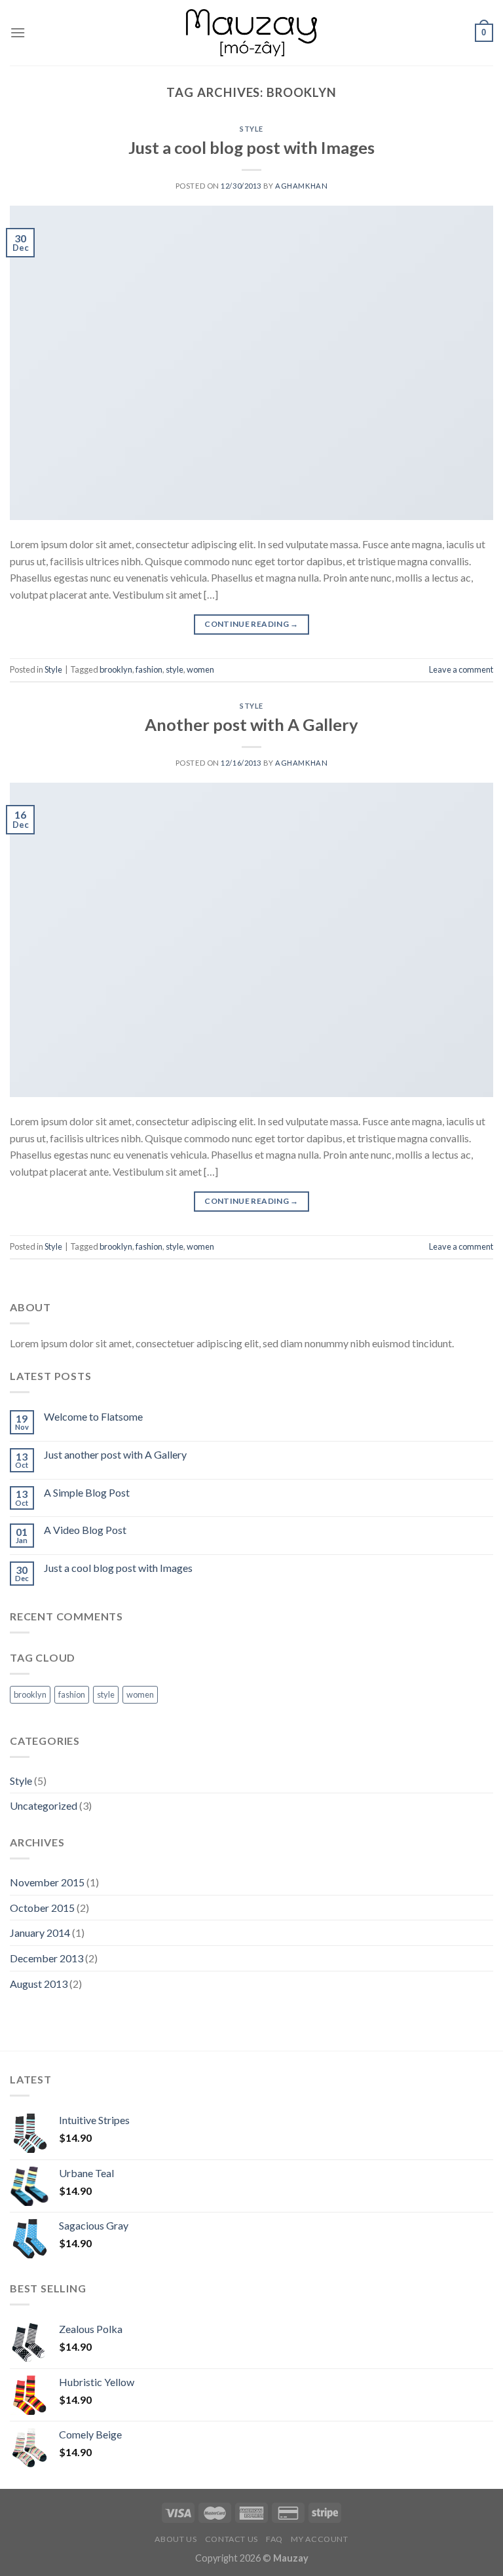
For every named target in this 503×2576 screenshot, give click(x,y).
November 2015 (47, 1882)
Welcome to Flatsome (93, 1416)
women (200, 669)
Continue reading (251, 624)
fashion (149, 669)
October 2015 (42, 1908)
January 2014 (40, 1932)
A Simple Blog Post (87, 1492)
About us (176, 2539)
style (175, 669)
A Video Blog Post (85, 1530)
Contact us (232, 2539)
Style (251, 129)
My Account (319, 2539)
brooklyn (116, 669)
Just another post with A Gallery (115, 1454)
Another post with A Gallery (251, 724)
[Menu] (18, 32)
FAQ (274, 2539)
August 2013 (39, 1984)
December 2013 (47, 1958)
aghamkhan (301, 186)
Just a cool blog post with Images (251, 147)
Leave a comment (461, 669)
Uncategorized (44, 1805)
